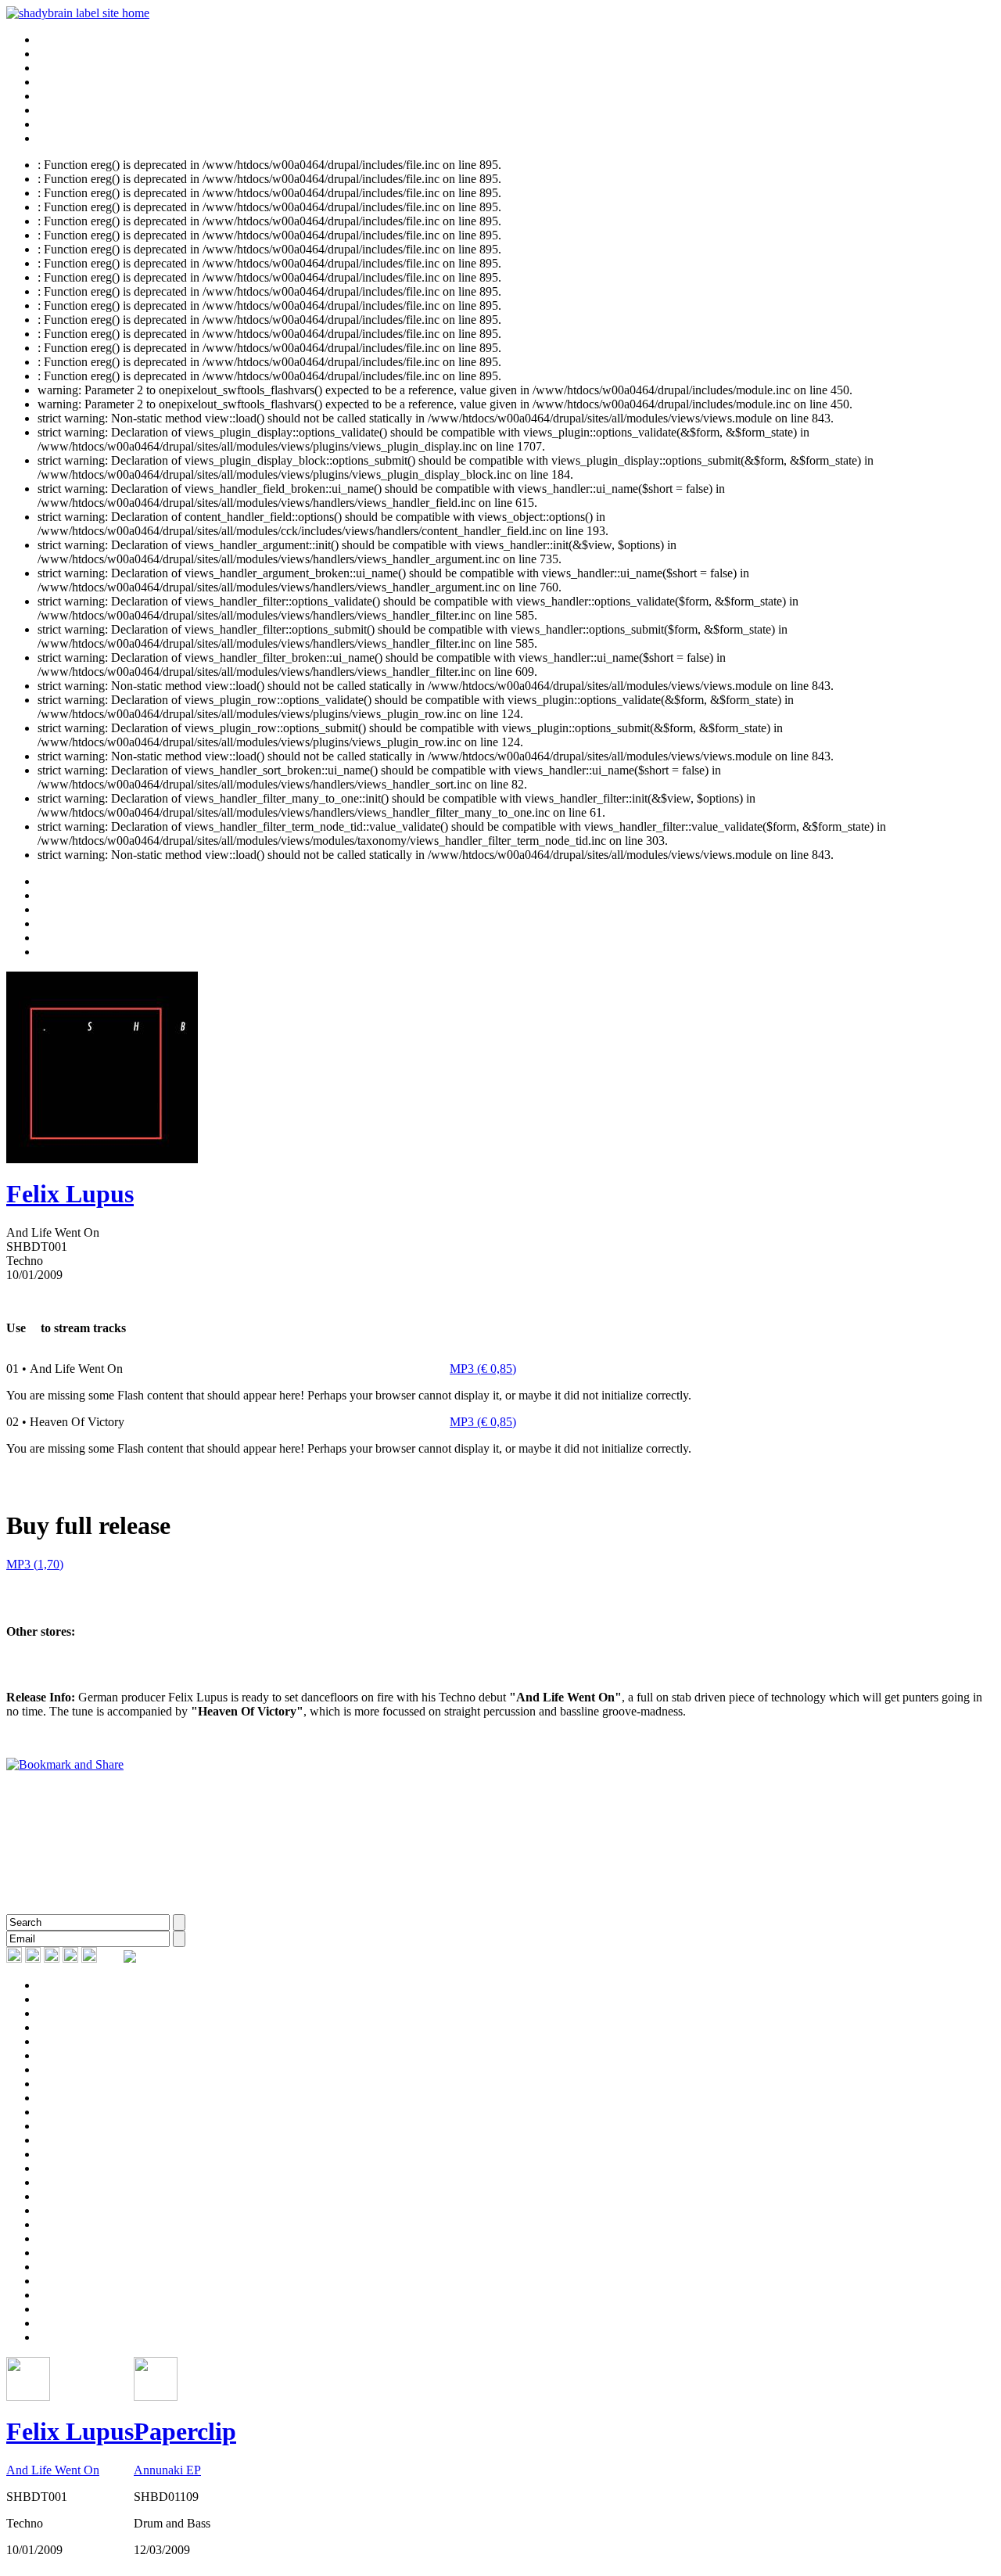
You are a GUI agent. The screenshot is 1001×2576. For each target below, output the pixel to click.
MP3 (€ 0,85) (483, 1369)
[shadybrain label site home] (78, 13)
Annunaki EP (167, 2470)
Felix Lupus (70, 1194)
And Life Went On (53, 2470)
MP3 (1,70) (35, 1564)
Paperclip (185, 2431)
